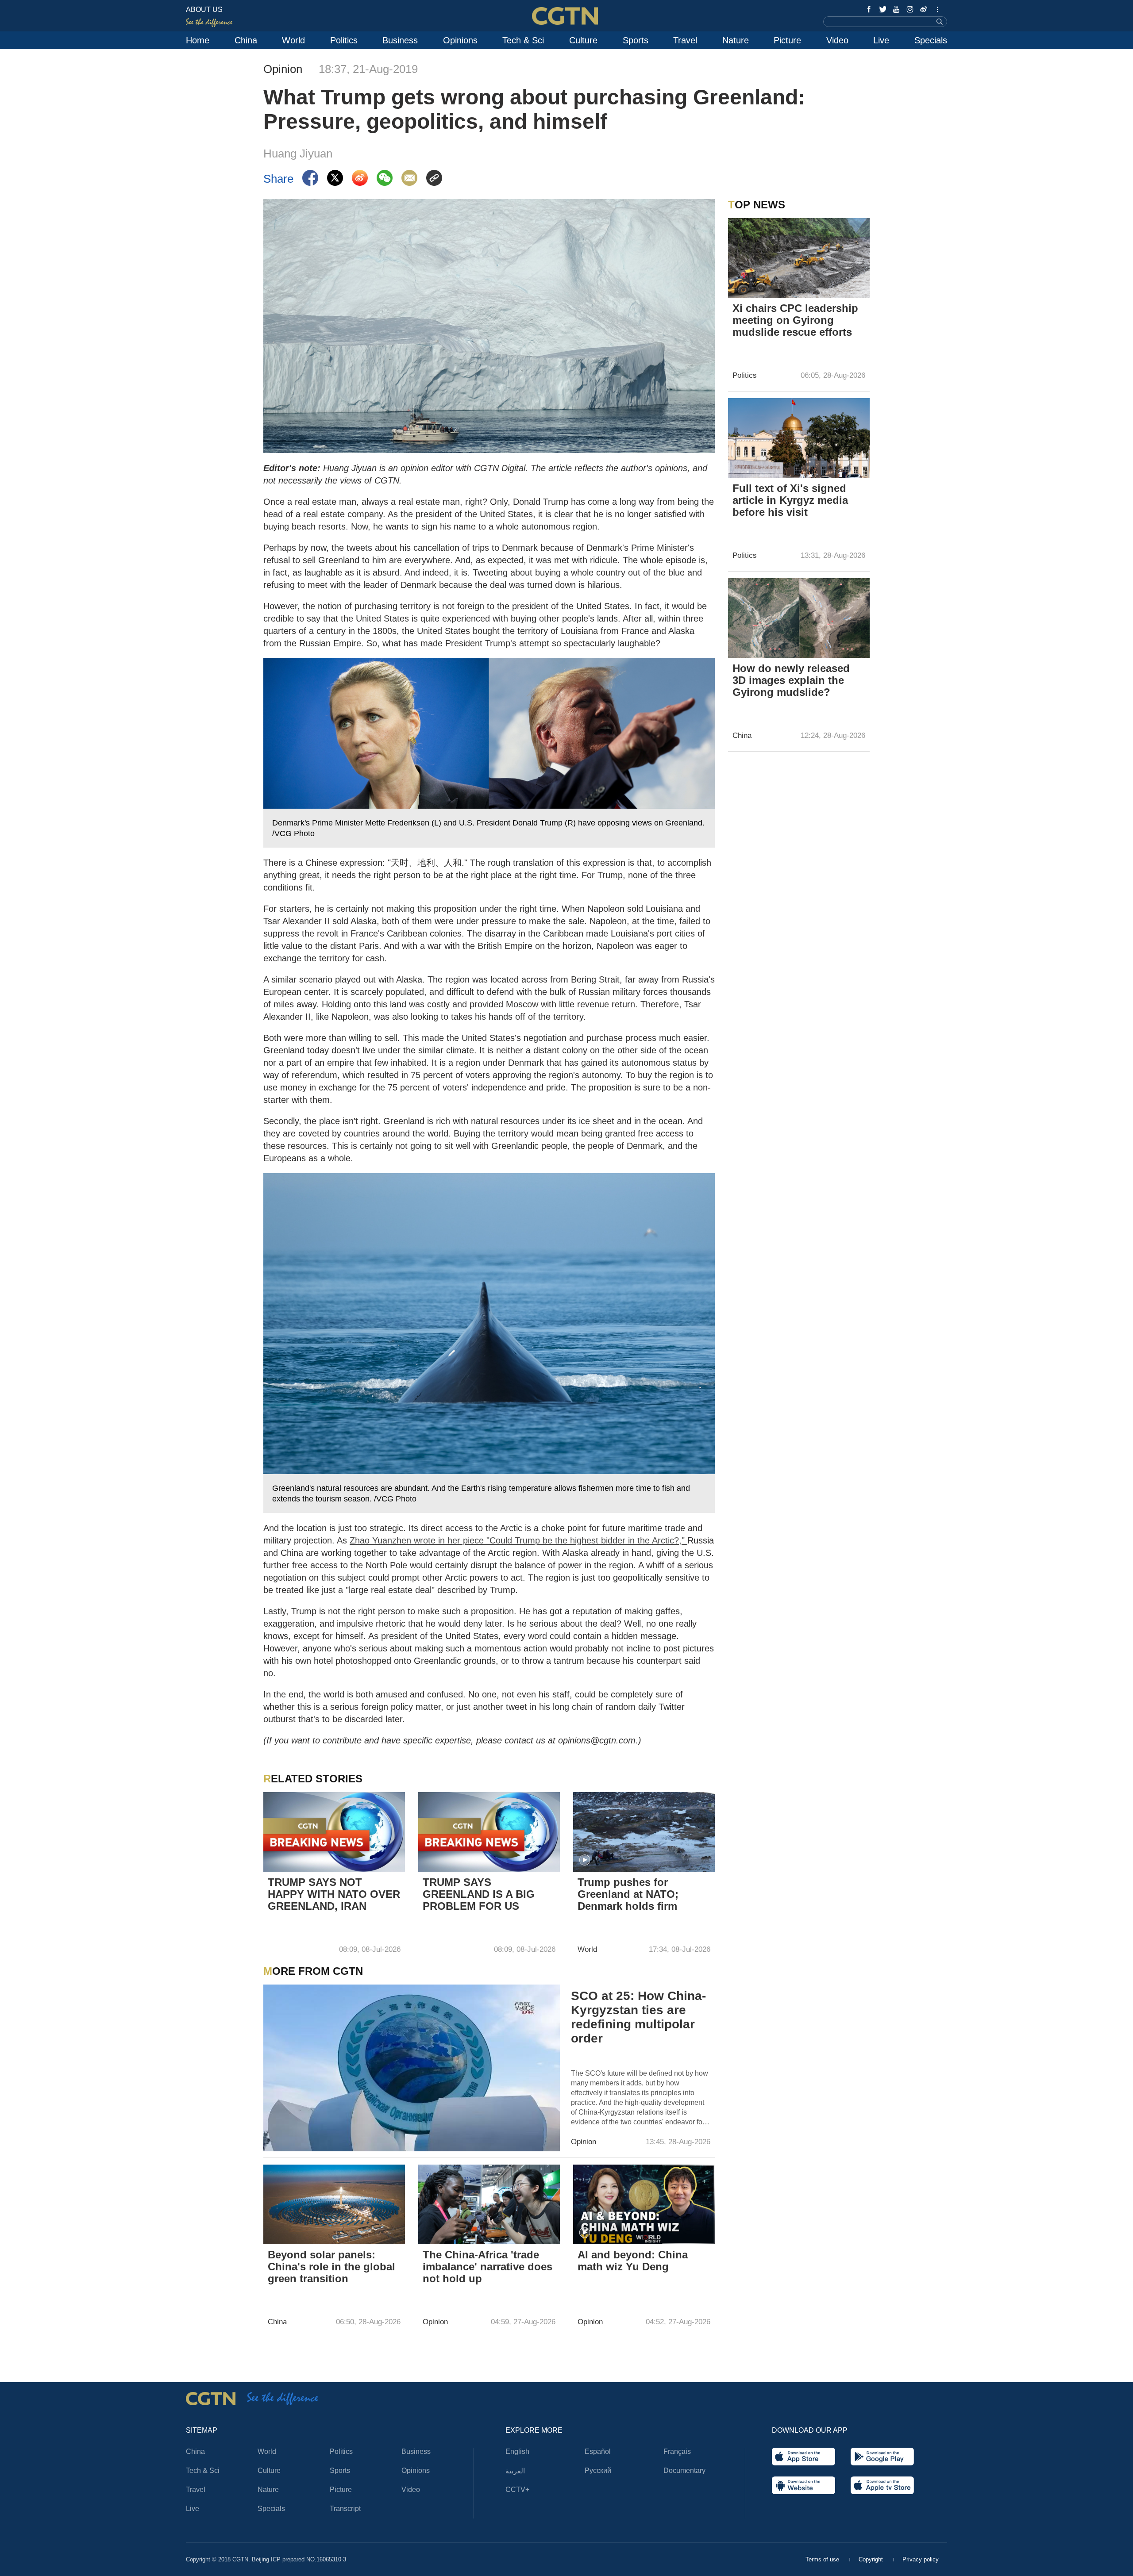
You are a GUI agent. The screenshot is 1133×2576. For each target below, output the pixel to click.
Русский (598, 2470)
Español (598, 2451)
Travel (685, 40)
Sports (636, 40)
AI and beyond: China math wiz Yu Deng (633, 2261)
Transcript (345, 2509)
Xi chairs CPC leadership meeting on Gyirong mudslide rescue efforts (795, 320)
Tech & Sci (523, 40)
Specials (931, 40)
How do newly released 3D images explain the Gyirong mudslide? (791, 680)
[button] (585, 1860)
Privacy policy (921, 2559)
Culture (583, 40)
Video (837, 40)
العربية (515, 2471)
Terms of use (823, 2559)
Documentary (684, 2470)
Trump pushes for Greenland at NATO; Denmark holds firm (628, 1894)
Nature (736, 40)
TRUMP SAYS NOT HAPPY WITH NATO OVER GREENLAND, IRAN (334, 1894)
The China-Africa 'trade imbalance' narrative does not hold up (487, 2267)
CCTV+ (517, 2490)
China (246, 40)
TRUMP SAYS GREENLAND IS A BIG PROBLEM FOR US (479, 1894)
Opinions (460, 40)
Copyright (872, 2559)
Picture (787, 40)
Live (881, 40)
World (293, 40)
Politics (344, 40)
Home (198, 40)
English (517, 2451)
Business (400, 40)
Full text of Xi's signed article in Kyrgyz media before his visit (790, 500)
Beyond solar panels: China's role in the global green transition (331, 2267)
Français (677, 2451)
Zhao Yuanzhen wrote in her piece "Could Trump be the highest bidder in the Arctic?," (518, 1540)
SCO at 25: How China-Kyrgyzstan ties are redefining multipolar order (638, 2017)
